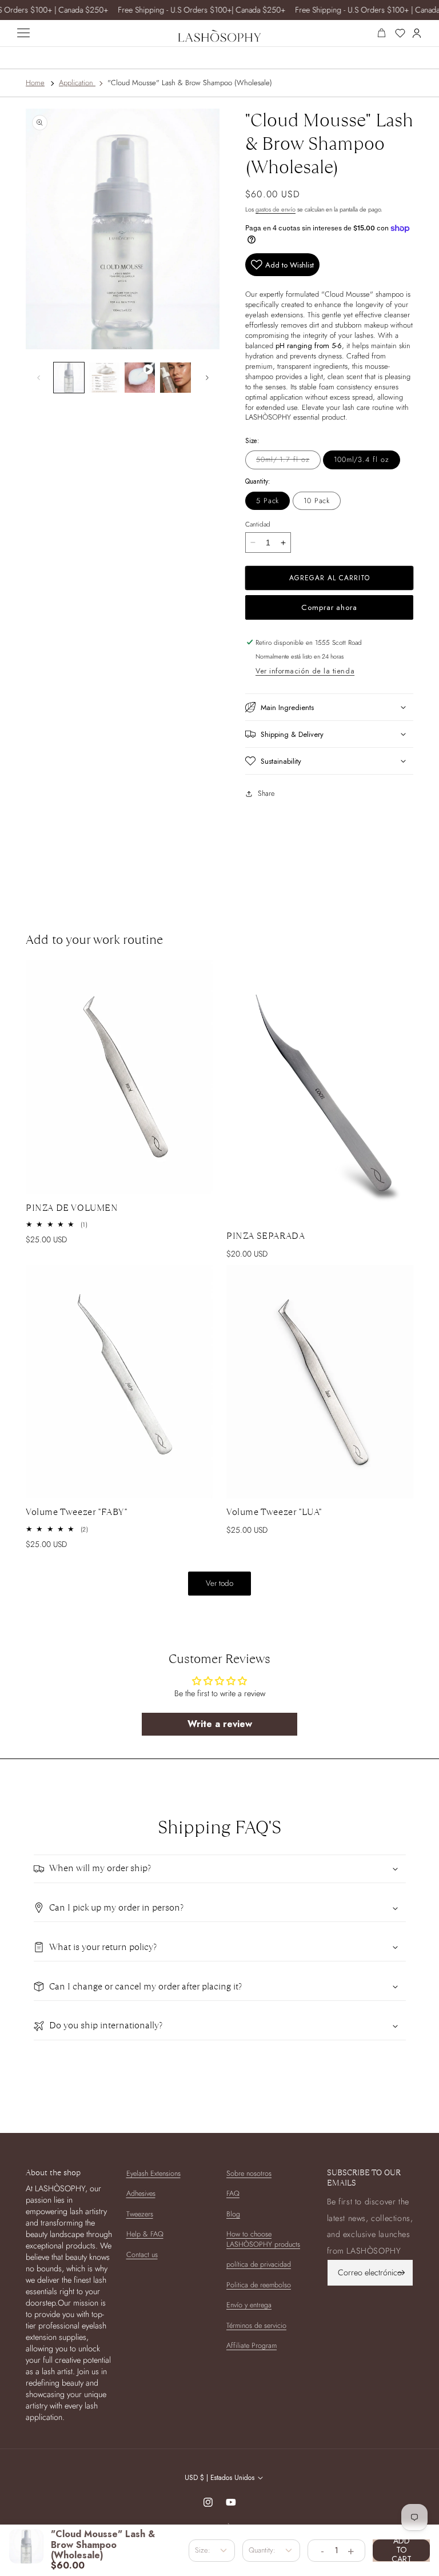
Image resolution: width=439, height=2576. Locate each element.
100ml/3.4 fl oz (362, 460)
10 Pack (317, 501)
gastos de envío (276, 209)
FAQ (233, 2194)
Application (76, 83)
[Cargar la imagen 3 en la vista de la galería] (104, 378)
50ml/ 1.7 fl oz (288, 462)
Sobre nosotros (249, 2174)
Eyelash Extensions (153, 2174)
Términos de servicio (256, 2326)
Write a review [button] (220, 1724)
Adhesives (141, 2194)
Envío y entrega (249, 2305)
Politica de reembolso (259, 2285)
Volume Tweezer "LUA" (274, 1512)
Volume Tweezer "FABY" (77, 1512)
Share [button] (266, 793)
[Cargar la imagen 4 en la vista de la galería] (175, 378)
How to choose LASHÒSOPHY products (263, 2239)
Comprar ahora (329, 607)
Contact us (142, 2255)
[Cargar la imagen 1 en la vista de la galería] (69, 378)
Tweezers (140, 2214)
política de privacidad (259, 2264)
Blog (233, 2214)
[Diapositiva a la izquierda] (38, 377)
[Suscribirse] (401, 2273)
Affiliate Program (252, 2346)
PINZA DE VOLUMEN (72, 1208)
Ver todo (219, 1583)
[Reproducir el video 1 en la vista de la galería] (140, 378)
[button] (329, 707)
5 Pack (268, 501)
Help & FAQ (145, 2234)
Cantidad (258, 524)
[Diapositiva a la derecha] (207, 377)
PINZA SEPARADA (266, 1236)
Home (35, 83)
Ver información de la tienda (305, 671)
